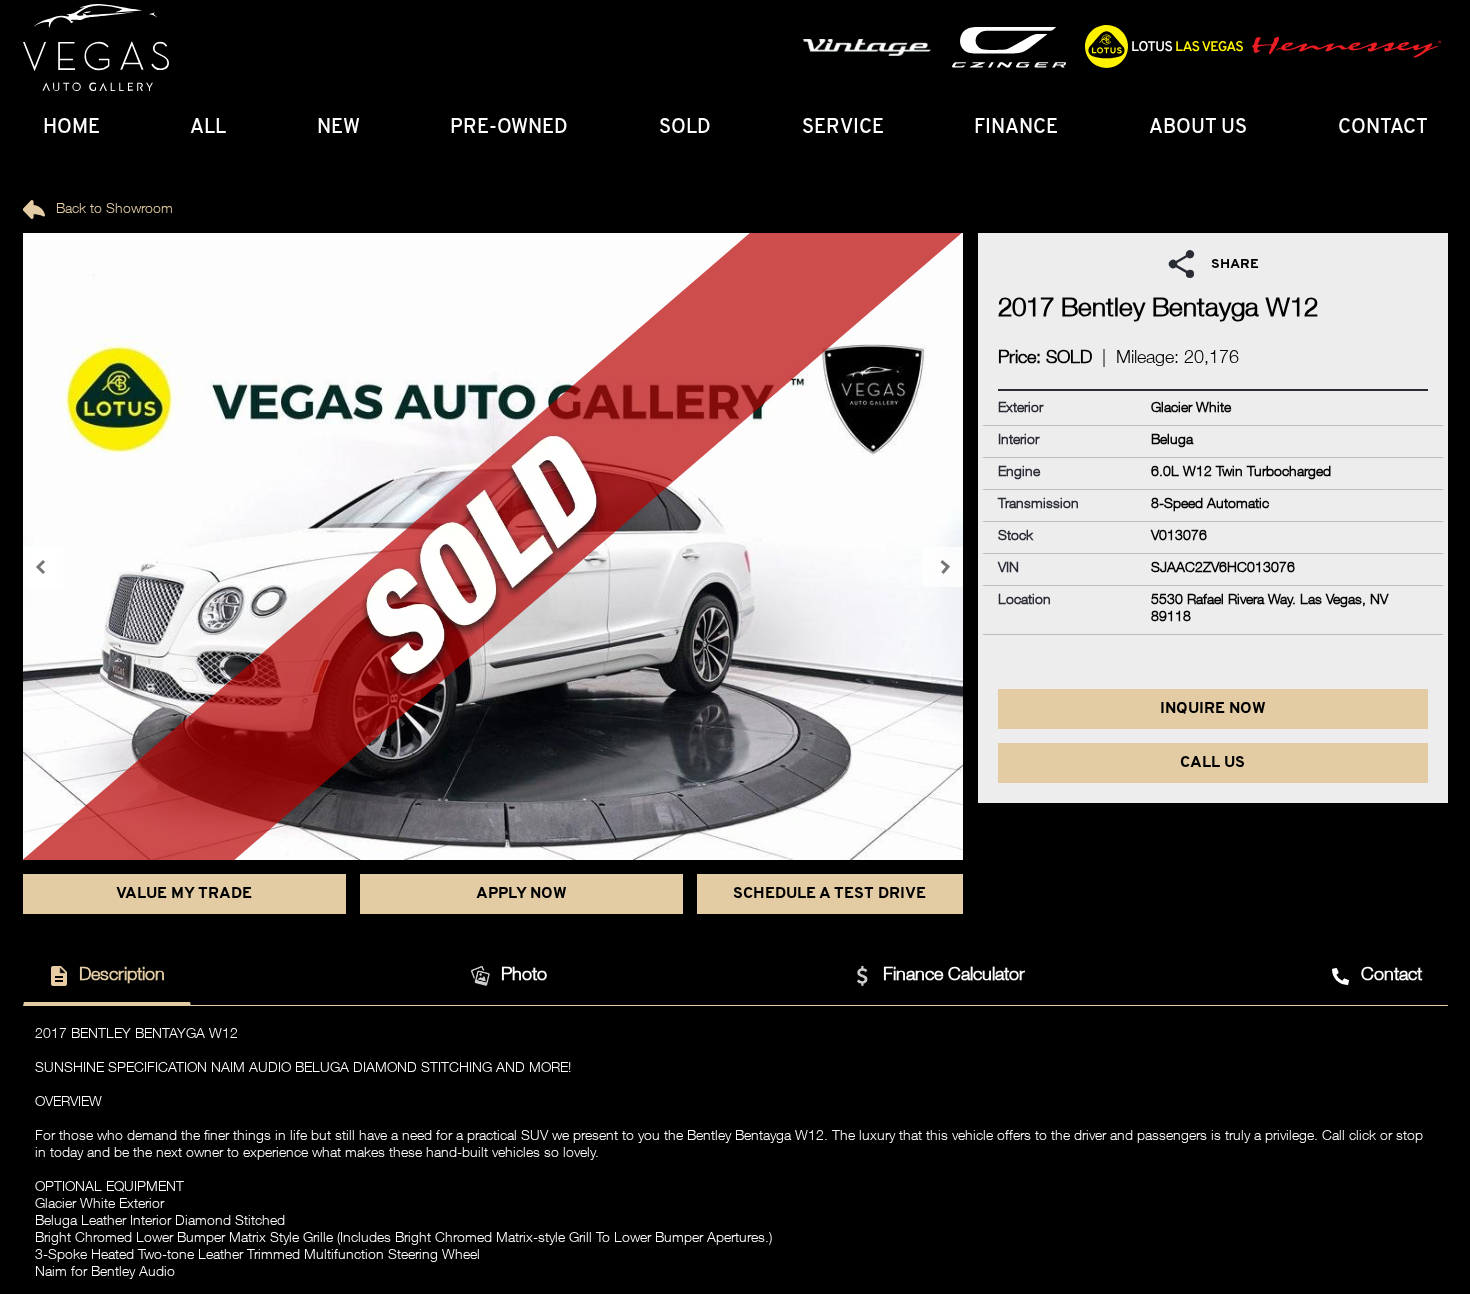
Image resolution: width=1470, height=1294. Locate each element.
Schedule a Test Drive (829, 894)
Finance (1016, 128)
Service (843, 128)
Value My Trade (184, 894)
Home (71, 128)
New (338, 128)
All (208, 128)
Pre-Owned (509, 128)
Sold (685, 128)
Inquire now (1213, 709)
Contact (1383, 128)
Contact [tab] (1391, 976)
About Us (1198, 128)
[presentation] (43, 567)
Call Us (1212, 763)
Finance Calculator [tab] (954, 976)
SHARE (1235, 264)
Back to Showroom (112, 210)
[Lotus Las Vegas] (96, 48)
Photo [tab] (524, 976)
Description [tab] (122, 976)
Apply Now (521, 894)
